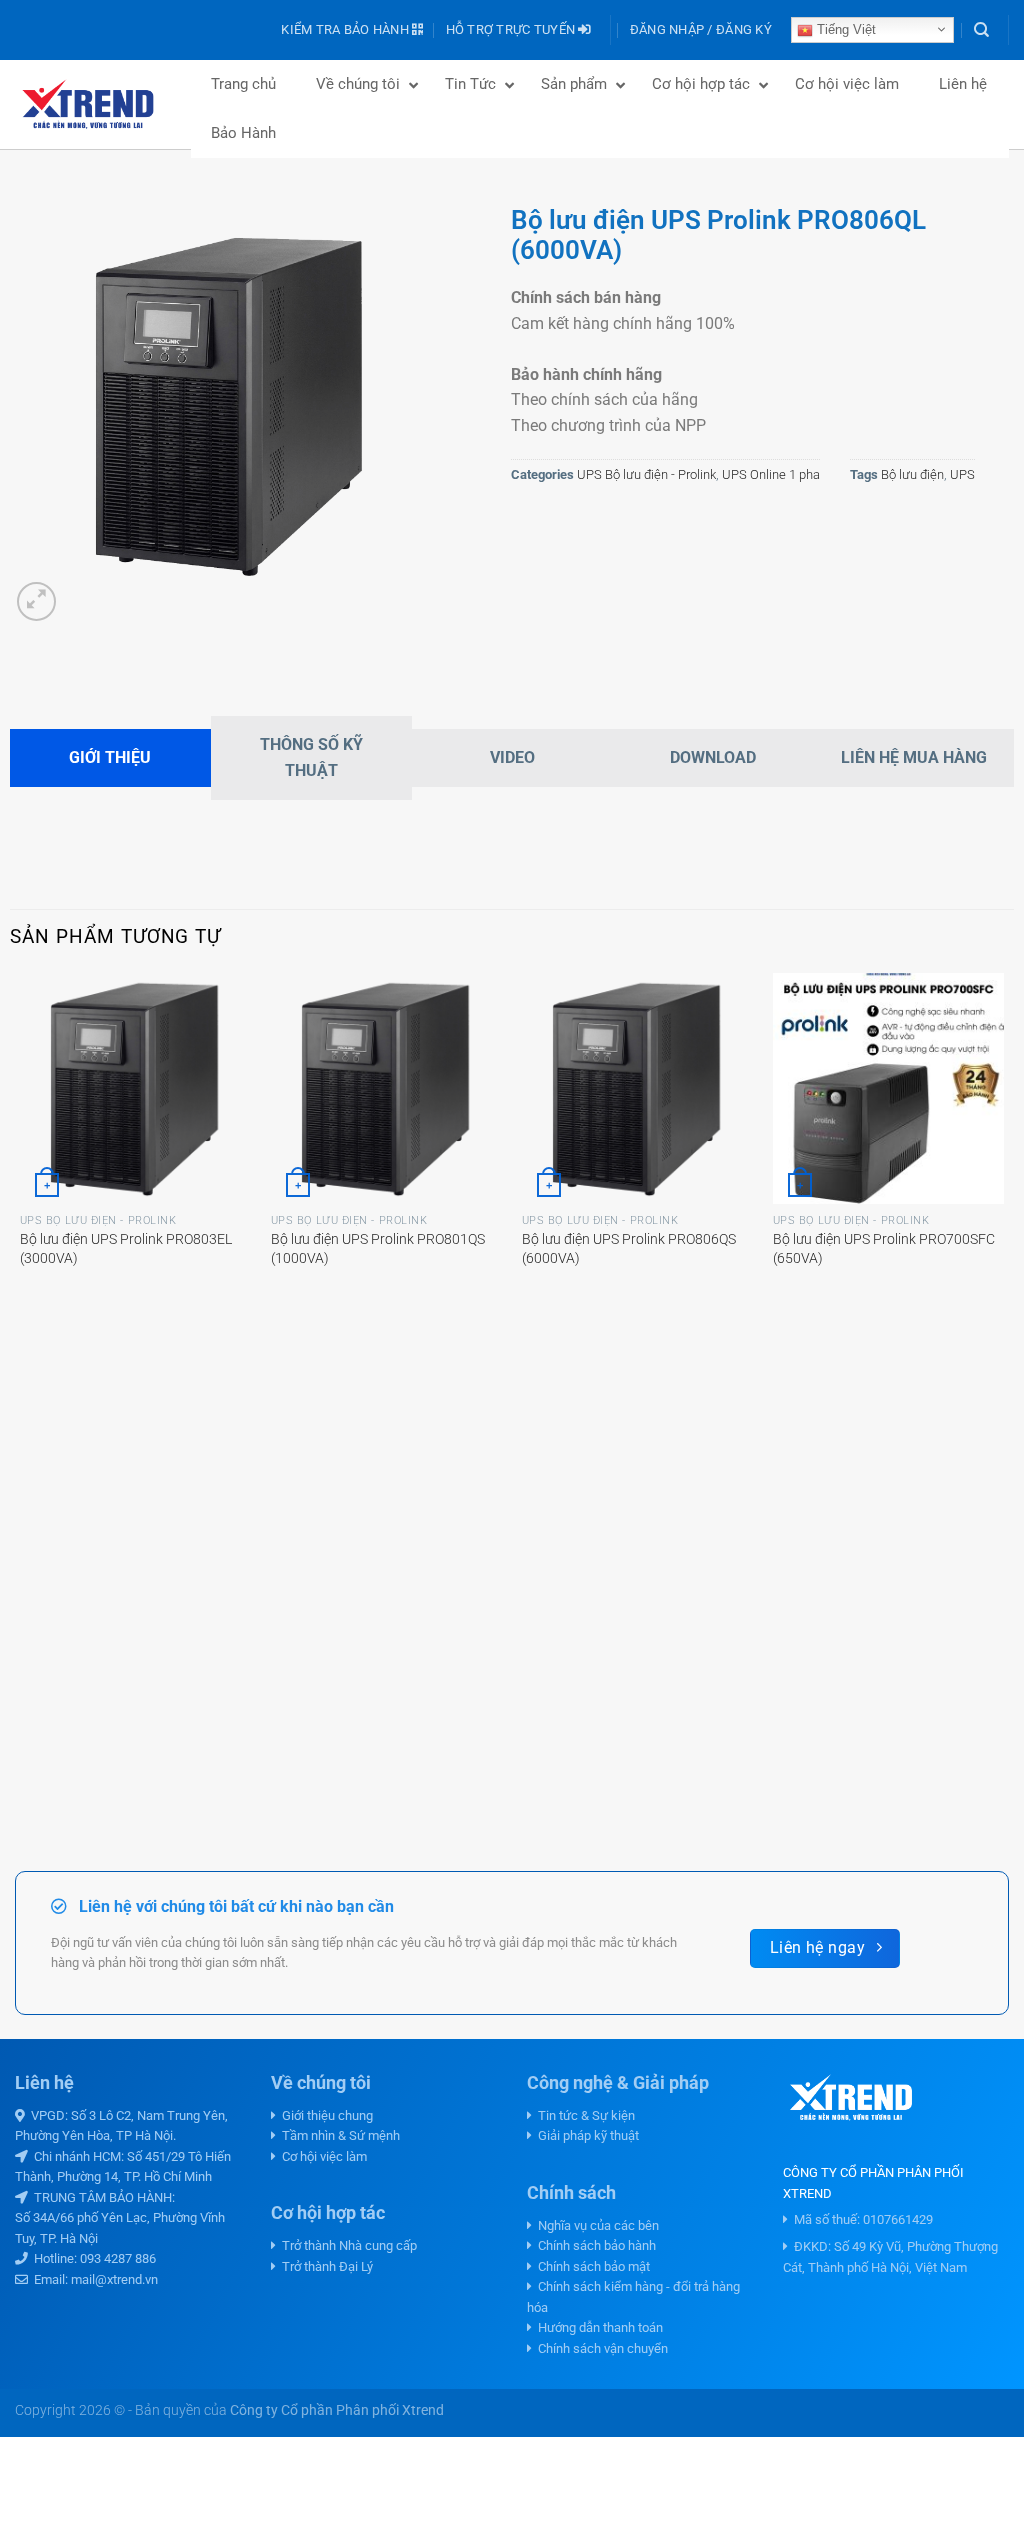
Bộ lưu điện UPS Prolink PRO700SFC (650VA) (884, 1249)
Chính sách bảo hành (594, 2245)
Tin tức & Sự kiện (583, 2115)
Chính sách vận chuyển (600, 2348)
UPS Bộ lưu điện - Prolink (646, 474)
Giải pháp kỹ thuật (585, 2135)
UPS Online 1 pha (771, 474)
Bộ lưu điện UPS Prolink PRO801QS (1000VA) (378, 1249)
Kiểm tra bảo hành (346, 29)
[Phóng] (36, 601)
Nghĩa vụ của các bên (595, 2225)
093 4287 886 (118, 2258)
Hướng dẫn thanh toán (597, 2327)
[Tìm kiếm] (981, 30)
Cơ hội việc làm (321, 2156)
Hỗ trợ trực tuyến (512, 29)
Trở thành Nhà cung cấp (346, 2245)
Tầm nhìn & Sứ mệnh (338, 2135)
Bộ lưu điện (912, 474)
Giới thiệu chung (324, 2115)
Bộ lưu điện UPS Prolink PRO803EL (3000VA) (126, 1249)
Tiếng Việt (844, 29)
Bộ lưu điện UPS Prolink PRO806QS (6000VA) (629, 1249)
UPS (962, 474)
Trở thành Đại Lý (324, 2266)
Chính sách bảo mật (591, 2266)
